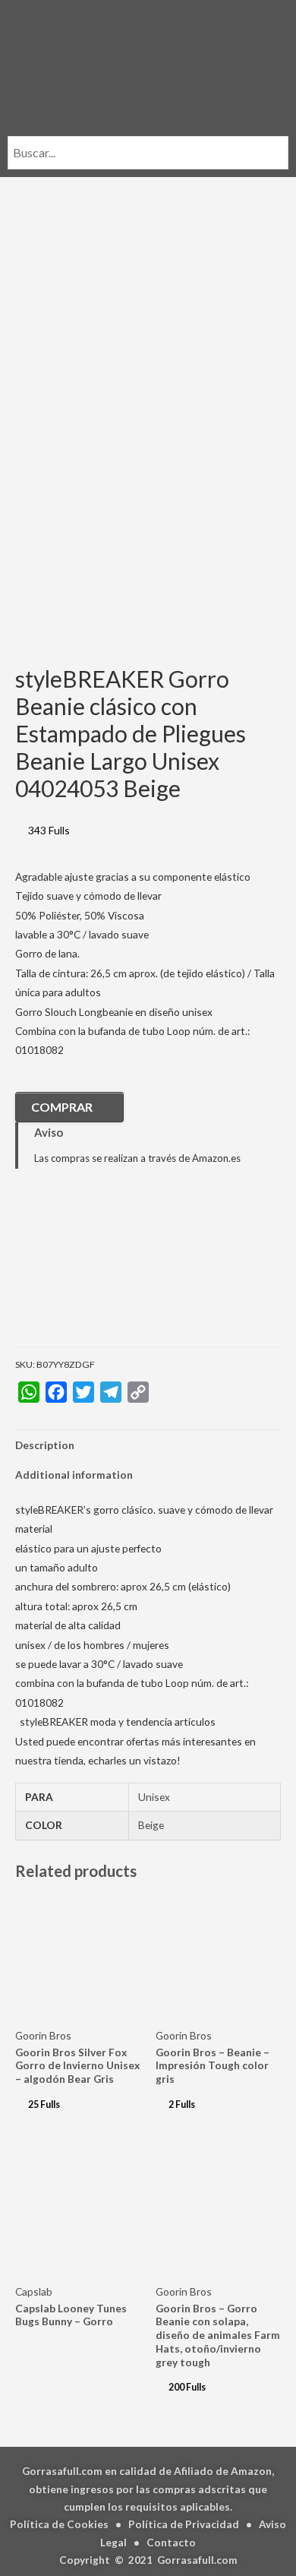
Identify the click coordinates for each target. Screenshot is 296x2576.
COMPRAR (62, 1107)
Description (45, 1445)
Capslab (34, 2291)
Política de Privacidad (184, 2524)
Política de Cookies (59, 2524)
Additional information (74, 1475)
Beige (151, 1825)
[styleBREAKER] (91, 1269)
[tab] (148, 1445)
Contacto (171, 2542)
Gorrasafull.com (197, 2560)
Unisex (154, 1797)
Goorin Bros (43, 2035)
